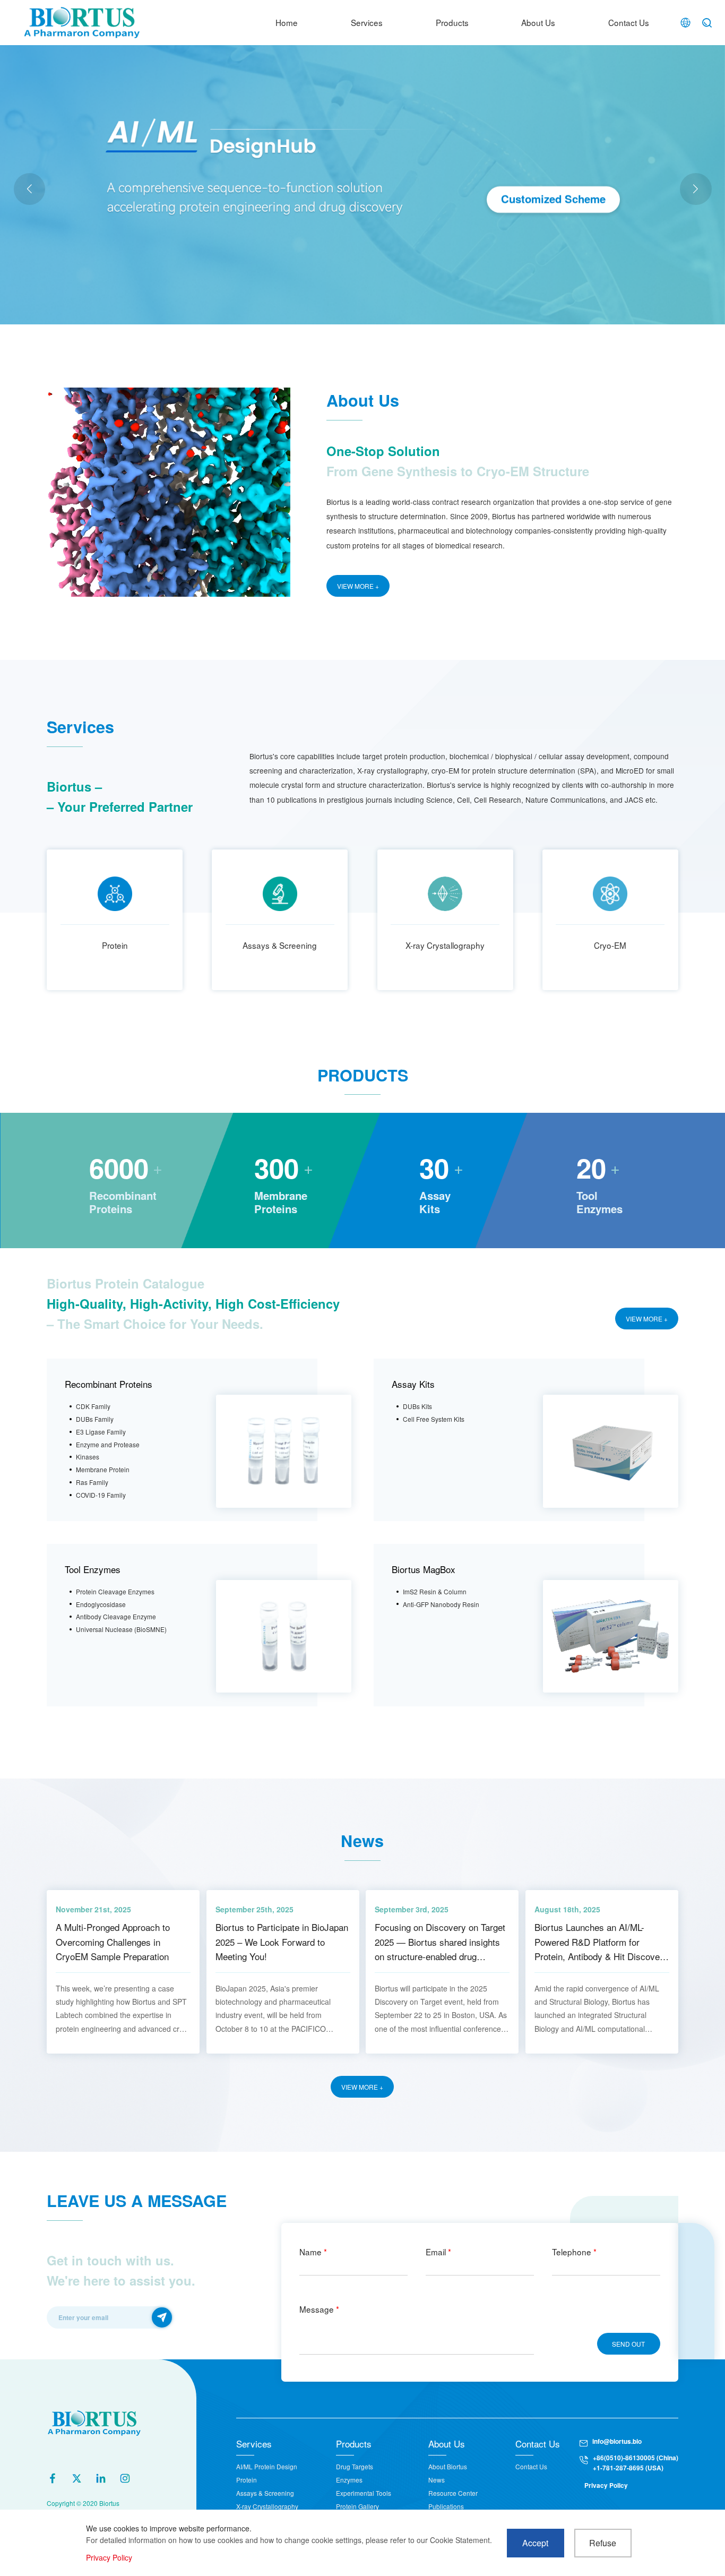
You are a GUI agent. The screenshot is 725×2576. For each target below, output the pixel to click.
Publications (446, 2506)
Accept (535, 2543)
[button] (696, 189)
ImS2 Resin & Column (435, 1591)
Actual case (193, 221)
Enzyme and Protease (108, 1444)
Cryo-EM (610, 945)
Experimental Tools (364, 2493)
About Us (538, 22)
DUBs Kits (417, 1406)
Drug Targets (355, 2466)
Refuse (603, 2543)
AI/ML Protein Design (267, 2466)
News (437, 2480)
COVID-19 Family (101, 1495)
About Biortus (448, 2466)
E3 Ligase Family (101, 1432)
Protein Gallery (357, 2506)
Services (367, 22)
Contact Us (629, 22)
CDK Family (93, 1406)
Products (452, 22)
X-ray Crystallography (445, 945)
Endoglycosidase (101, 1604)
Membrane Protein (103, 1469)
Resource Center (453, 2493)
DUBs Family (95, 1419)
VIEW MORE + (358, 586)
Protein (115, 945)
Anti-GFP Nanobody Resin (441, 1604)
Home (287, 22)
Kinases (88, 1457)
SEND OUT (628, 2344)
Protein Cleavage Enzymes (115, 1591)
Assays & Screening (280, 945)
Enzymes (349, 2480)
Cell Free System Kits (434, 1419)
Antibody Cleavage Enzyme (116, 1616)
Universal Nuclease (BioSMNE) (121, 1629)
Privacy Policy (606, 2485)
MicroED (236, 221)
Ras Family (92, 1482)
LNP (266, 221)
